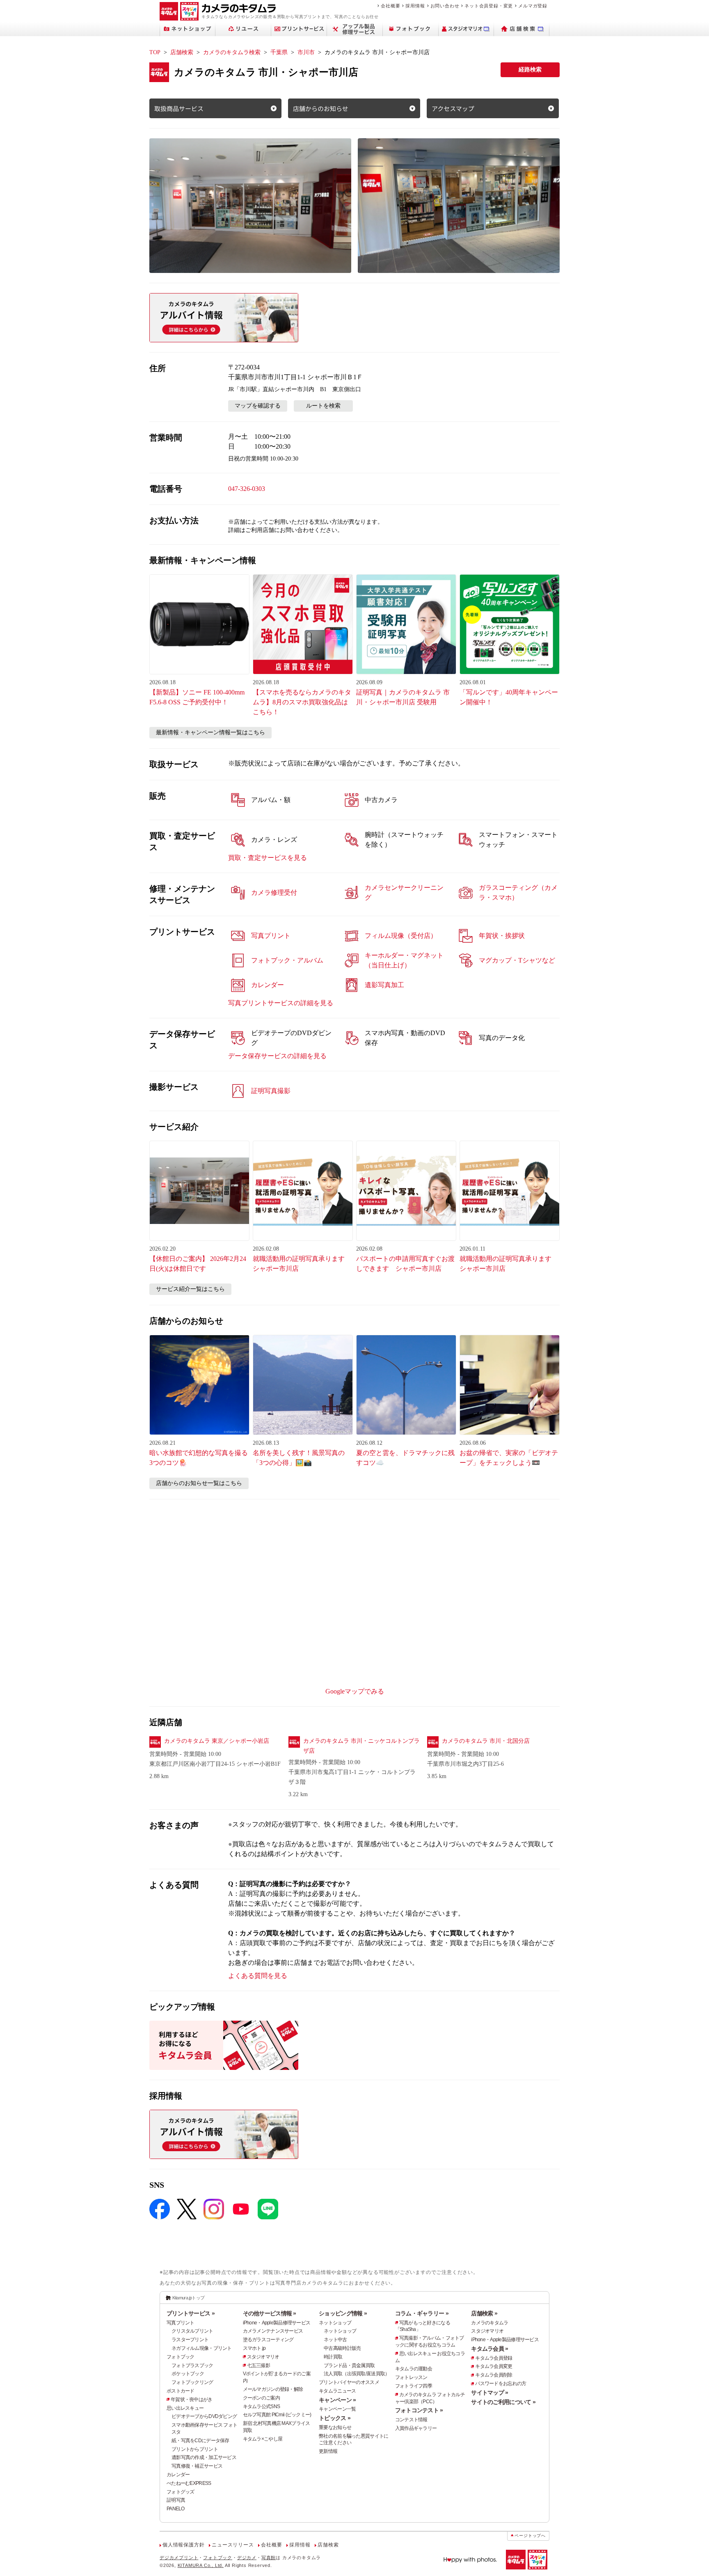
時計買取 (333, 2357)
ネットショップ (335, 2323)
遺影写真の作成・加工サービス (204, 2457)
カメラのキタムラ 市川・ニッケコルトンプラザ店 (361, 1746)
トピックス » (335, 2418)
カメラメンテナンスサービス (273, 2331)
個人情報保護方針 (183, 2545)
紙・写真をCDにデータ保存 (200, 2441)
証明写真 (176, 2500)
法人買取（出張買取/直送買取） (357, 2374)
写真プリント (181, 2323)
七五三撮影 (258, 2365)
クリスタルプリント (192, 2331)
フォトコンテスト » (419, 2410)
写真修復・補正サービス (197, 2466)
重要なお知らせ (335, 2427)
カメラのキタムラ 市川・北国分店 (486, 1741)
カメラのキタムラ (489, 2323)
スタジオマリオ (263, 2357)
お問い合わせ (445, 6)
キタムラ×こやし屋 (263, 2439)
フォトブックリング (192, 2382)
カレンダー (178, 2475)
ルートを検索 (323, 406)
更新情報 (328, 2451)
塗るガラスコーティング (268, 2340)
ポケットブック (188, 2374)
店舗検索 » (484, 2313)
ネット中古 (335, 2340)
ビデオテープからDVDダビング (204, 2416)
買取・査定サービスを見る (268, 858)
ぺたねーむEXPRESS (189, 2483)
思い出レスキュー (185, 2408)
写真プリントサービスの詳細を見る (281, 1003)
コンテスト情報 (411, 2420)
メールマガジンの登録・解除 (273, 2389)
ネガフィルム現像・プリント (202, 2348)
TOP (155, 52)
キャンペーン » (337, 2400)
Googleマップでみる (355, 1691)
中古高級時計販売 (342, 2348)
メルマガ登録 (533, 6)
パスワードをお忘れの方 (501, 2383)
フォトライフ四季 (414, 2386)
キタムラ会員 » (489, 2349)
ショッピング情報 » (343, 2313)
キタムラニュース (337, 2391)
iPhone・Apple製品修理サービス (277, 2323)
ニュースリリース (233, 2545)
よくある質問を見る (258, 1976)
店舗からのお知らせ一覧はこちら (199, 1483)
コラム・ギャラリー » (422, 2313)
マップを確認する (258, 406)
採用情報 (415, 6)
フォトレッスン (411, 2377)
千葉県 (279, 52)
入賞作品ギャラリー (416, 2428)
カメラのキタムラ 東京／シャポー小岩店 (217, 1741)
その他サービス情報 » (270, 2313)
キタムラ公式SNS (262, 2406)
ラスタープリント (190, 2340)
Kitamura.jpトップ (189, 2298)
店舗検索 (182, 52)
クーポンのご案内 (261, 2398)
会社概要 (390, 6)
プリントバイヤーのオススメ (349, 2382)
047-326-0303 (247, 489)
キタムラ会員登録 (494, 2358)
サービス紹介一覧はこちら (190, 1289)
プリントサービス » (191, 2313)
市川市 (306, 52)
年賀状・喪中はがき (192, 2400)
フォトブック (181, 2357)
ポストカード (181, 2391)
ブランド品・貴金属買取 (349, 2365)
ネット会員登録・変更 (489, 6)
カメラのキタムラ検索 (232, 52)
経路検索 (530, 70)
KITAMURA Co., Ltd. (201, 2565)
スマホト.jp (254, 2348)
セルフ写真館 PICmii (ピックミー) (277, 2415)
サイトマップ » (489, 2393)
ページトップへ (530, 2536)
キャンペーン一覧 (337, 2409)
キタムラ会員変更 (494, 2366)
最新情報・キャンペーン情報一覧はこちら (210, 732)
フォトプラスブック (192, 2365)
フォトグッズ (181, 2492)
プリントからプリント (195, 2449)
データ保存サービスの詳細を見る (277, 1056)
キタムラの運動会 (414, 2369)
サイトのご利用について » (503, 2402)
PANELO (176, 2509)
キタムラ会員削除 (494, 2375)
